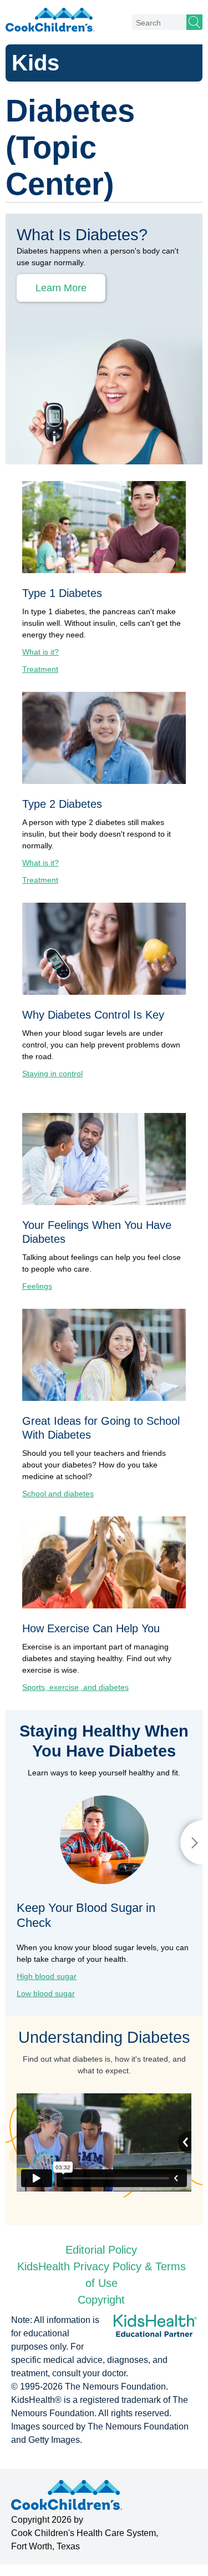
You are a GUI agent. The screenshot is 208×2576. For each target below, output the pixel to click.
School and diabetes (58, 1494)
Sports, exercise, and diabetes (75, 1687)
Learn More (61, 288)
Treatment (40, 669)
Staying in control (52, 1074)
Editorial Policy (101, 2250)
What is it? (40, 652)
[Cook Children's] (50, 19)
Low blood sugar (46, 1993)
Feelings (37, 1286)
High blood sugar (47, 1976)
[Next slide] (191, 1843)
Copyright (101, 2300)
